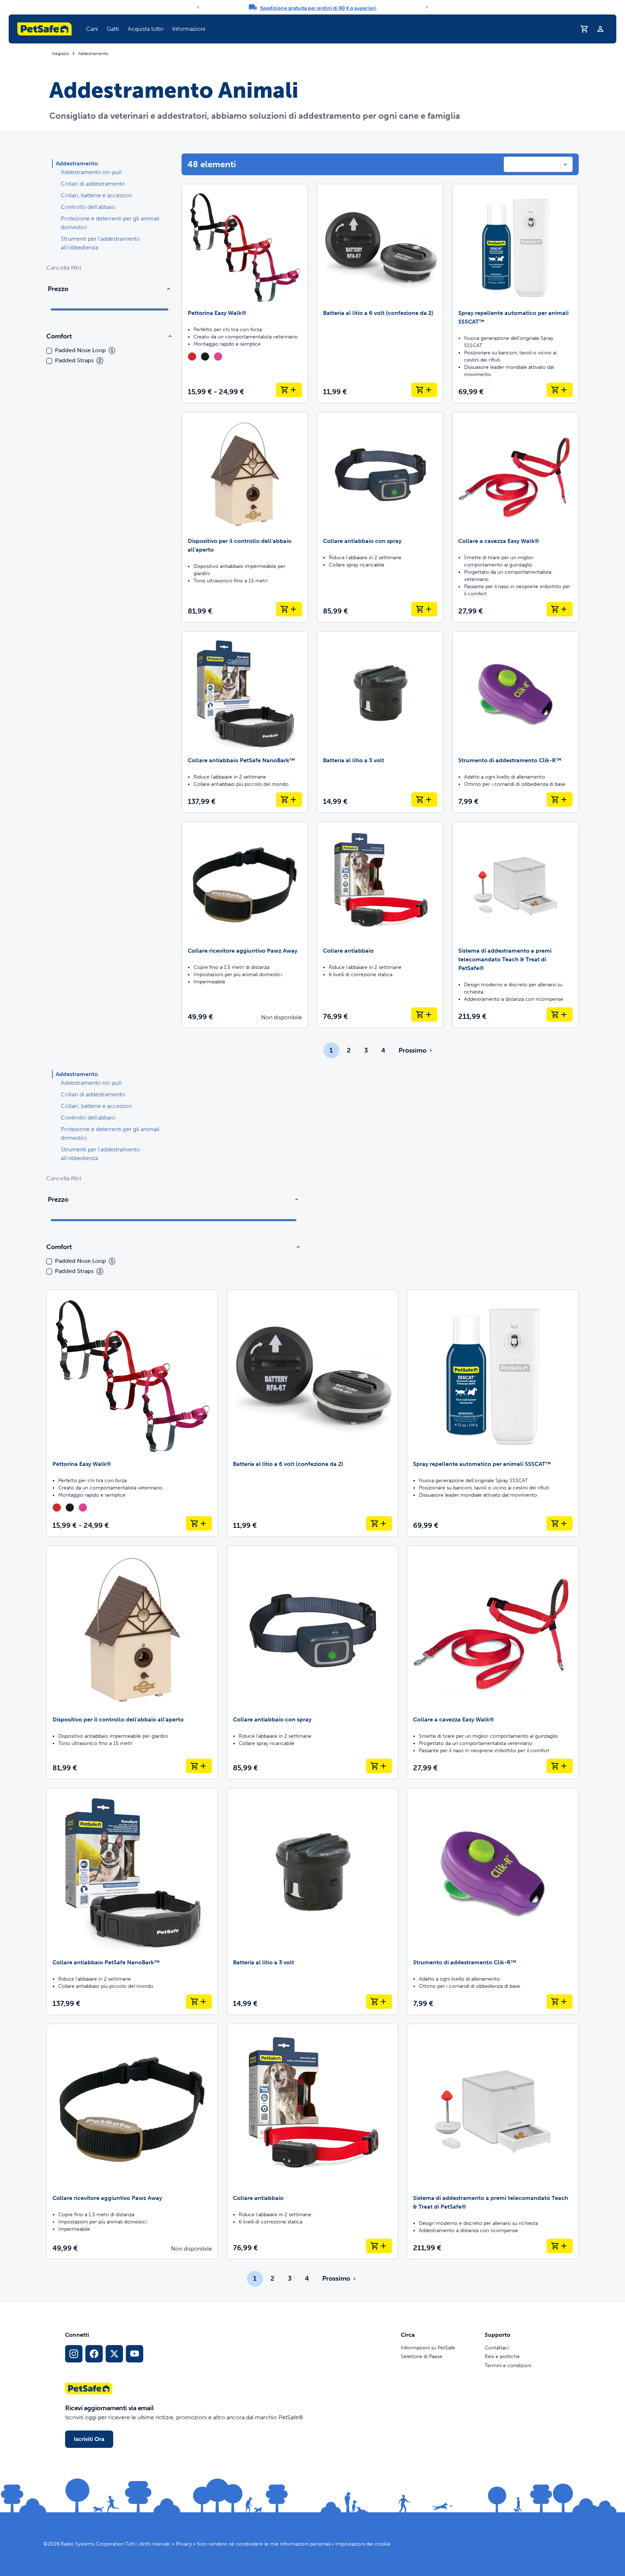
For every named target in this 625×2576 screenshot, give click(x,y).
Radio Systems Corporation (92, 2544)
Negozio (60, 54)
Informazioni (189, 29)
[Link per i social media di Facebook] (94, 2354)
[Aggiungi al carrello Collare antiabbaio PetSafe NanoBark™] (289, 800)
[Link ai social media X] (114, 2354)
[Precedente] (198, 7)
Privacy (184, 2544)
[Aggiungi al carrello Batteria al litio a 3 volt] (424, 800)
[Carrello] (584, 29)
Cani (92, 29)
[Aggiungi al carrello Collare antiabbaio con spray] (424, 609)
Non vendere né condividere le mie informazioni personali (264, 2544)
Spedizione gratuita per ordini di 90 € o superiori (318, 8)
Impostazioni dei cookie (363, 2544)
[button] (92, 29)
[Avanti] (427, 7)
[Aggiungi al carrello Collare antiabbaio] (424, 1015)
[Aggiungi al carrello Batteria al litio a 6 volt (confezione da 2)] (424, 390)
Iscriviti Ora (89, 2439)
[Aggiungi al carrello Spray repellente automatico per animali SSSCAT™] (560, 390)
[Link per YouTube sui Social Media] (135, 2354)
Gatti (113, 29)
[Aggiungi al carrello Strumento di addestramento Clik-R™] (560, 800)
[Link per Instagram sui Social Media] (74, 2354)
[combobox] (538, 164)
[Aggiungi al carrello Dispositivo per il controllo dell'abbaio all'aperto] (289, 609)
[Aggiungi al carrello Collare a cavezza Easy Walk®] (560, 609)
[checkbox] (49, 351)
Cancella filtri (64, 268)
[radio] (192, 357)
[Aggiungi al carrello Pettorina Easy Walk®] (289, 390)
